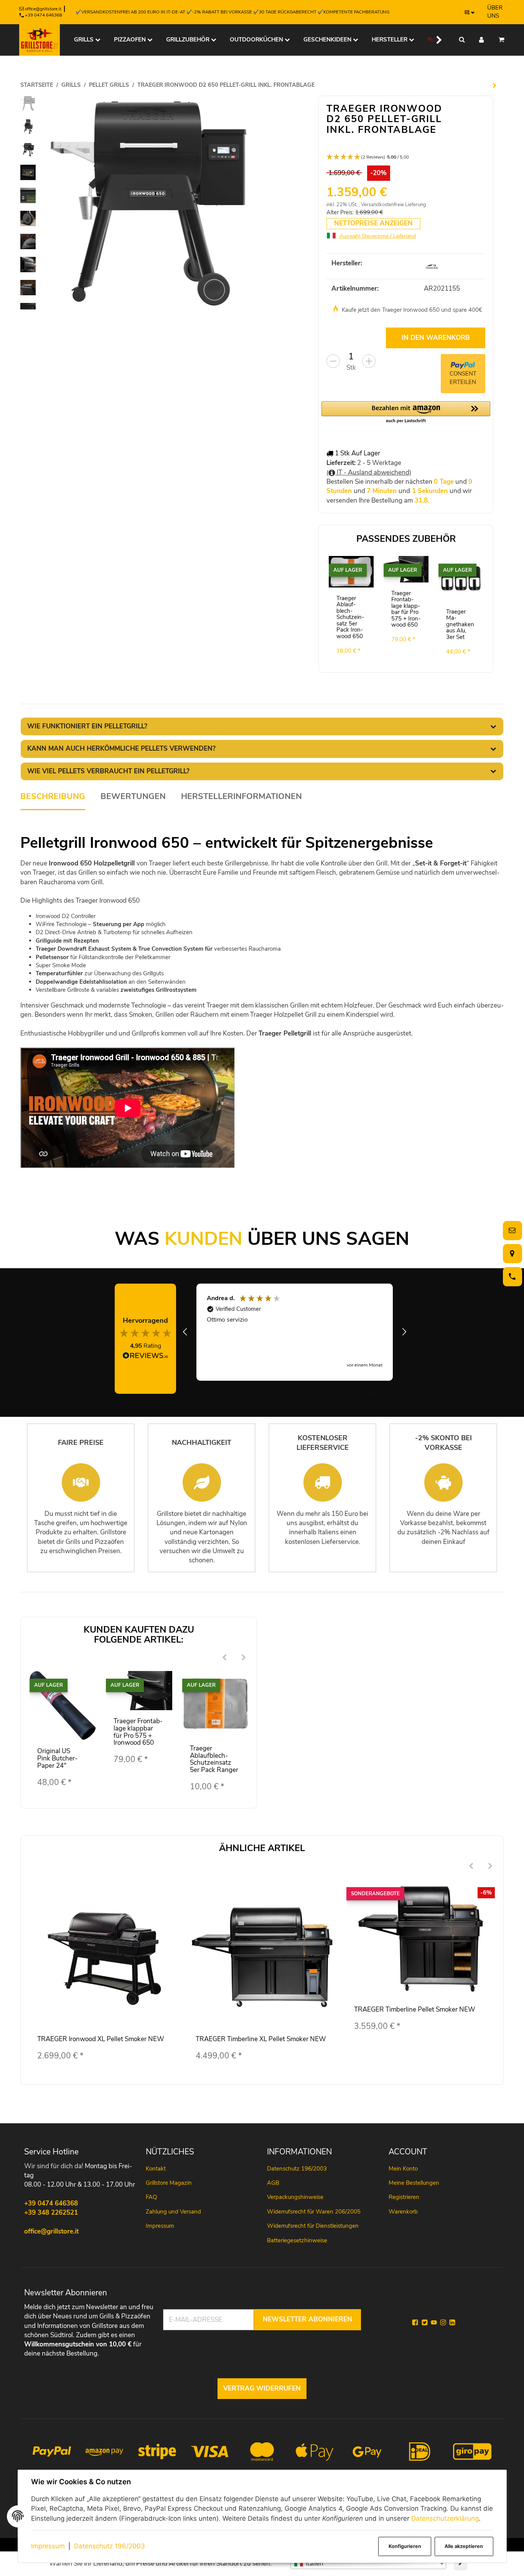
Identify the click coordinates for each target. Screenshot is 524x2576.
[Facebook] (415, 2323)
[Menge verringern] (333, 361)
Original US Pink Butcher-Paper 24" (57, 1758)
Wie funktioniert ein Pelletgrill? (87, 726)
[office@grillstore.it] (511, 1230)
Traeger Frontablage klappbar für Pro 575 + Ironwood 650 (406, 609)
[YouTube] (434, 2323)
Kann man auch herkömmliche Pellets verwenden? (121, 749)
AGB (273, 2183)
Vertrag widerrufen (262, 2388)
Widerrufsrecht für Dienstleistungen (313, 2226)
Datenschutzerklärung (445, 2518)
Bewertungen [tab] (133, 797)
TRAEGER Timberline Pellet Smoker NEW (415, 2009)
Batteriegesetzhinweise (297, 2240)
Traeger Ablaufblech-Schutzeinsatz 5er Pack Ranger (214, 1759)
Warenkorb (403, 2212)
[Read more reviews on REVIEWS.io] (145, 1357)
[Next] (244, 1658)
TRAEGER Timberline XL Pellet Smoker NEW (261, 2039)
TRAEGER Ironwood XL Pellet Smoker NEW (101, 2039)
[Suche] (462, 40)
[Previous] (224, 1658)
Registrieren (404, 2197)
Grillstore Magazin (169, 2183)
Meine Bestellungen (414, 2183)
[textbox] (368, 2564)
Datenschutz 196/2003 (110, 2546)
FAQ (151, 2197)
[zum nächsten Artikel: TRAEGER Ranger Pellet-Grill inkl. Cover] (494, 85)
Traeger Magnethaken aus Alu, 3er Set (460, 624)
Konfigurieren (405, 2546)
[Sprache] (470, 12)
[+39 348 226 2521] (511, 1276)
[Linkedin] (452, 2323)
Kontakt (156, 2169)
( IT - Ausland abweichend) (369, 472)
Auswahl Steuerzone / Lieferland (377, 236)
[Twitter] (425, 2323)
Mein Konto (403, 2169)
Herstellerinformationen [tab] (241, 797)
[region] (295, 1332)
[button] (434, 40)
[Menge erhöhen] (369, 361)
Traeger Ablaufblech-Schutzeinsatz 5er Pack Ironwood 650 (350, 617)
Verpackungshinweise (295, 2197)
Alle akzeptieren (464, 2546)
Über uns (495, 12)
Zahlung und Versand (173, 2212)
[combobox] (368, 2564)
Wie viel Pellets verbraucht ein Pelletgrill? (108, 771)
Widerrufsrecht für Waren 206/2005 (314, 2212)
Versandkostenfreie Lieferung (394, 205)
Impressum (48, 2546)
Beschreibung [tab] (53, 797)
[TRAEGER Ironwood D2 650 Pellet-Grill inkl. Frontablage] (150, 203)
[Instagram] (443, 2323)
